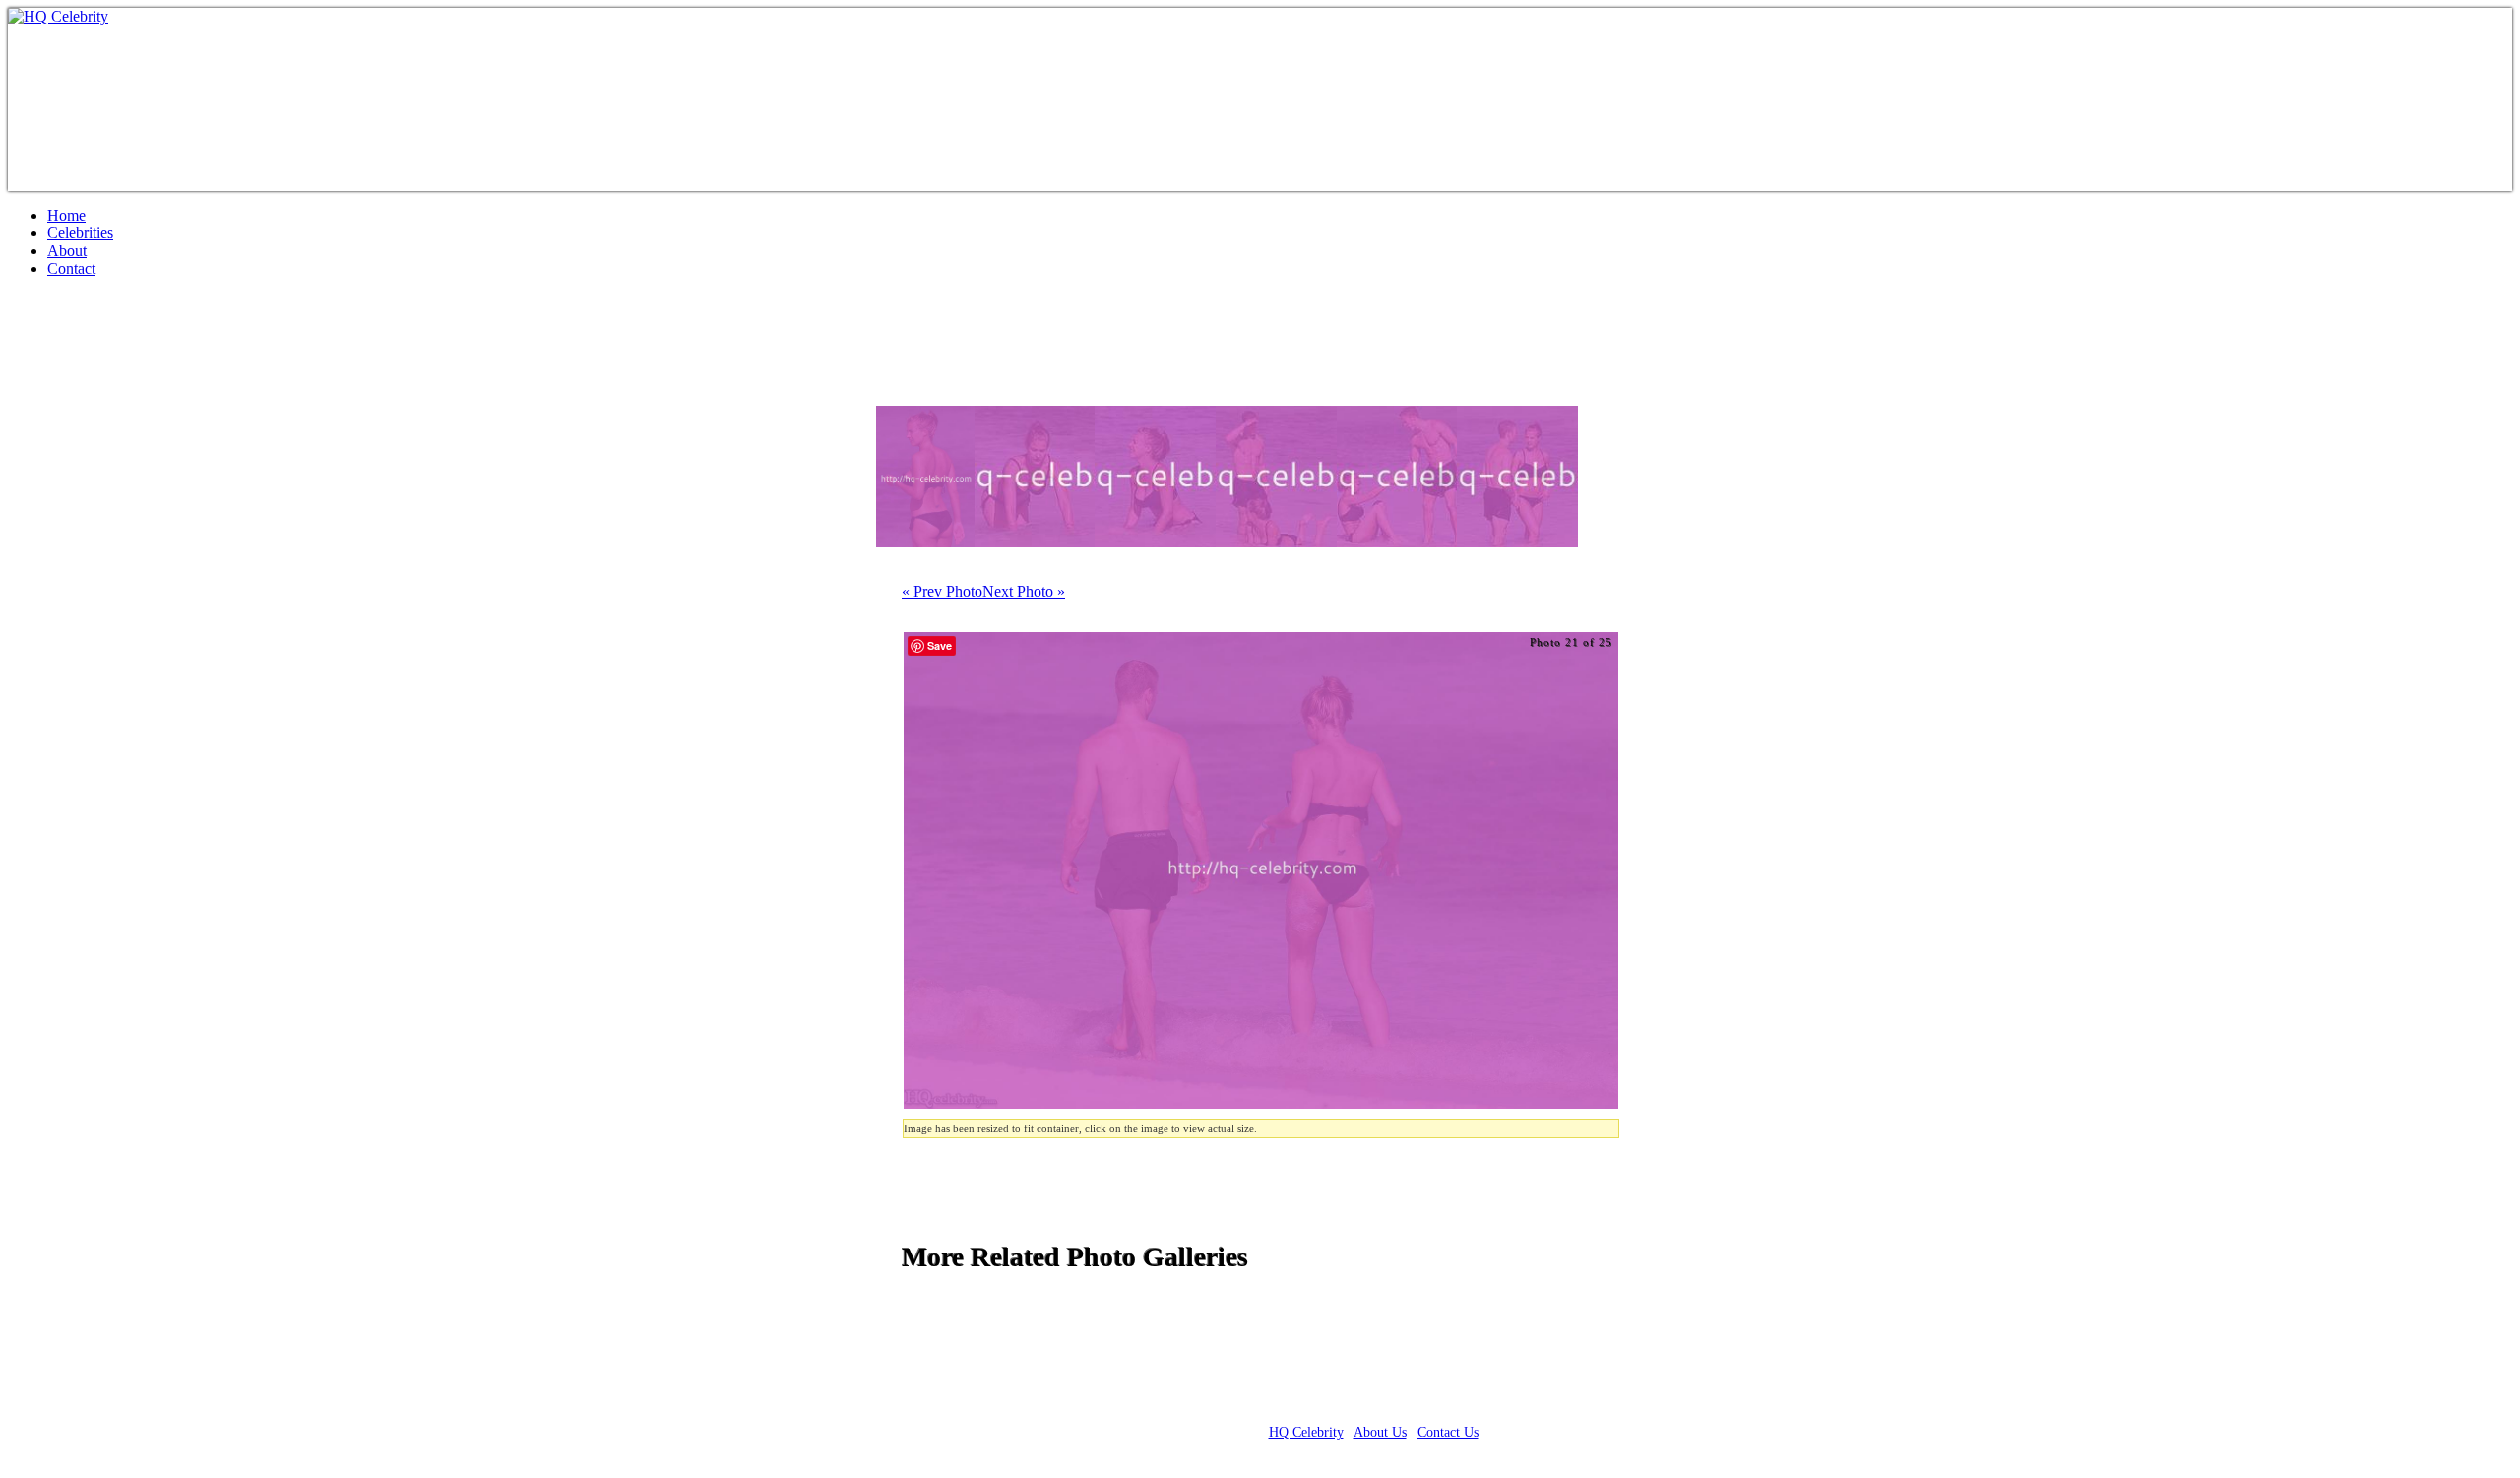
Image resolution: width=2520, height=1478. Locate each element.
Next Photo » (1024, 591)
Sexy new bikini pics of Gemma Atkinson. (287, 350)
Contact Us (1448, 1432)
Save (940, 645)
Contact (71, 268)
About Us (1380, 1432)
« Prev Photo (942, 591)
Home (66, 215)
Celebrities (80, 233)
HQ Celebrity (1306, 1432)
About (67, 251)
